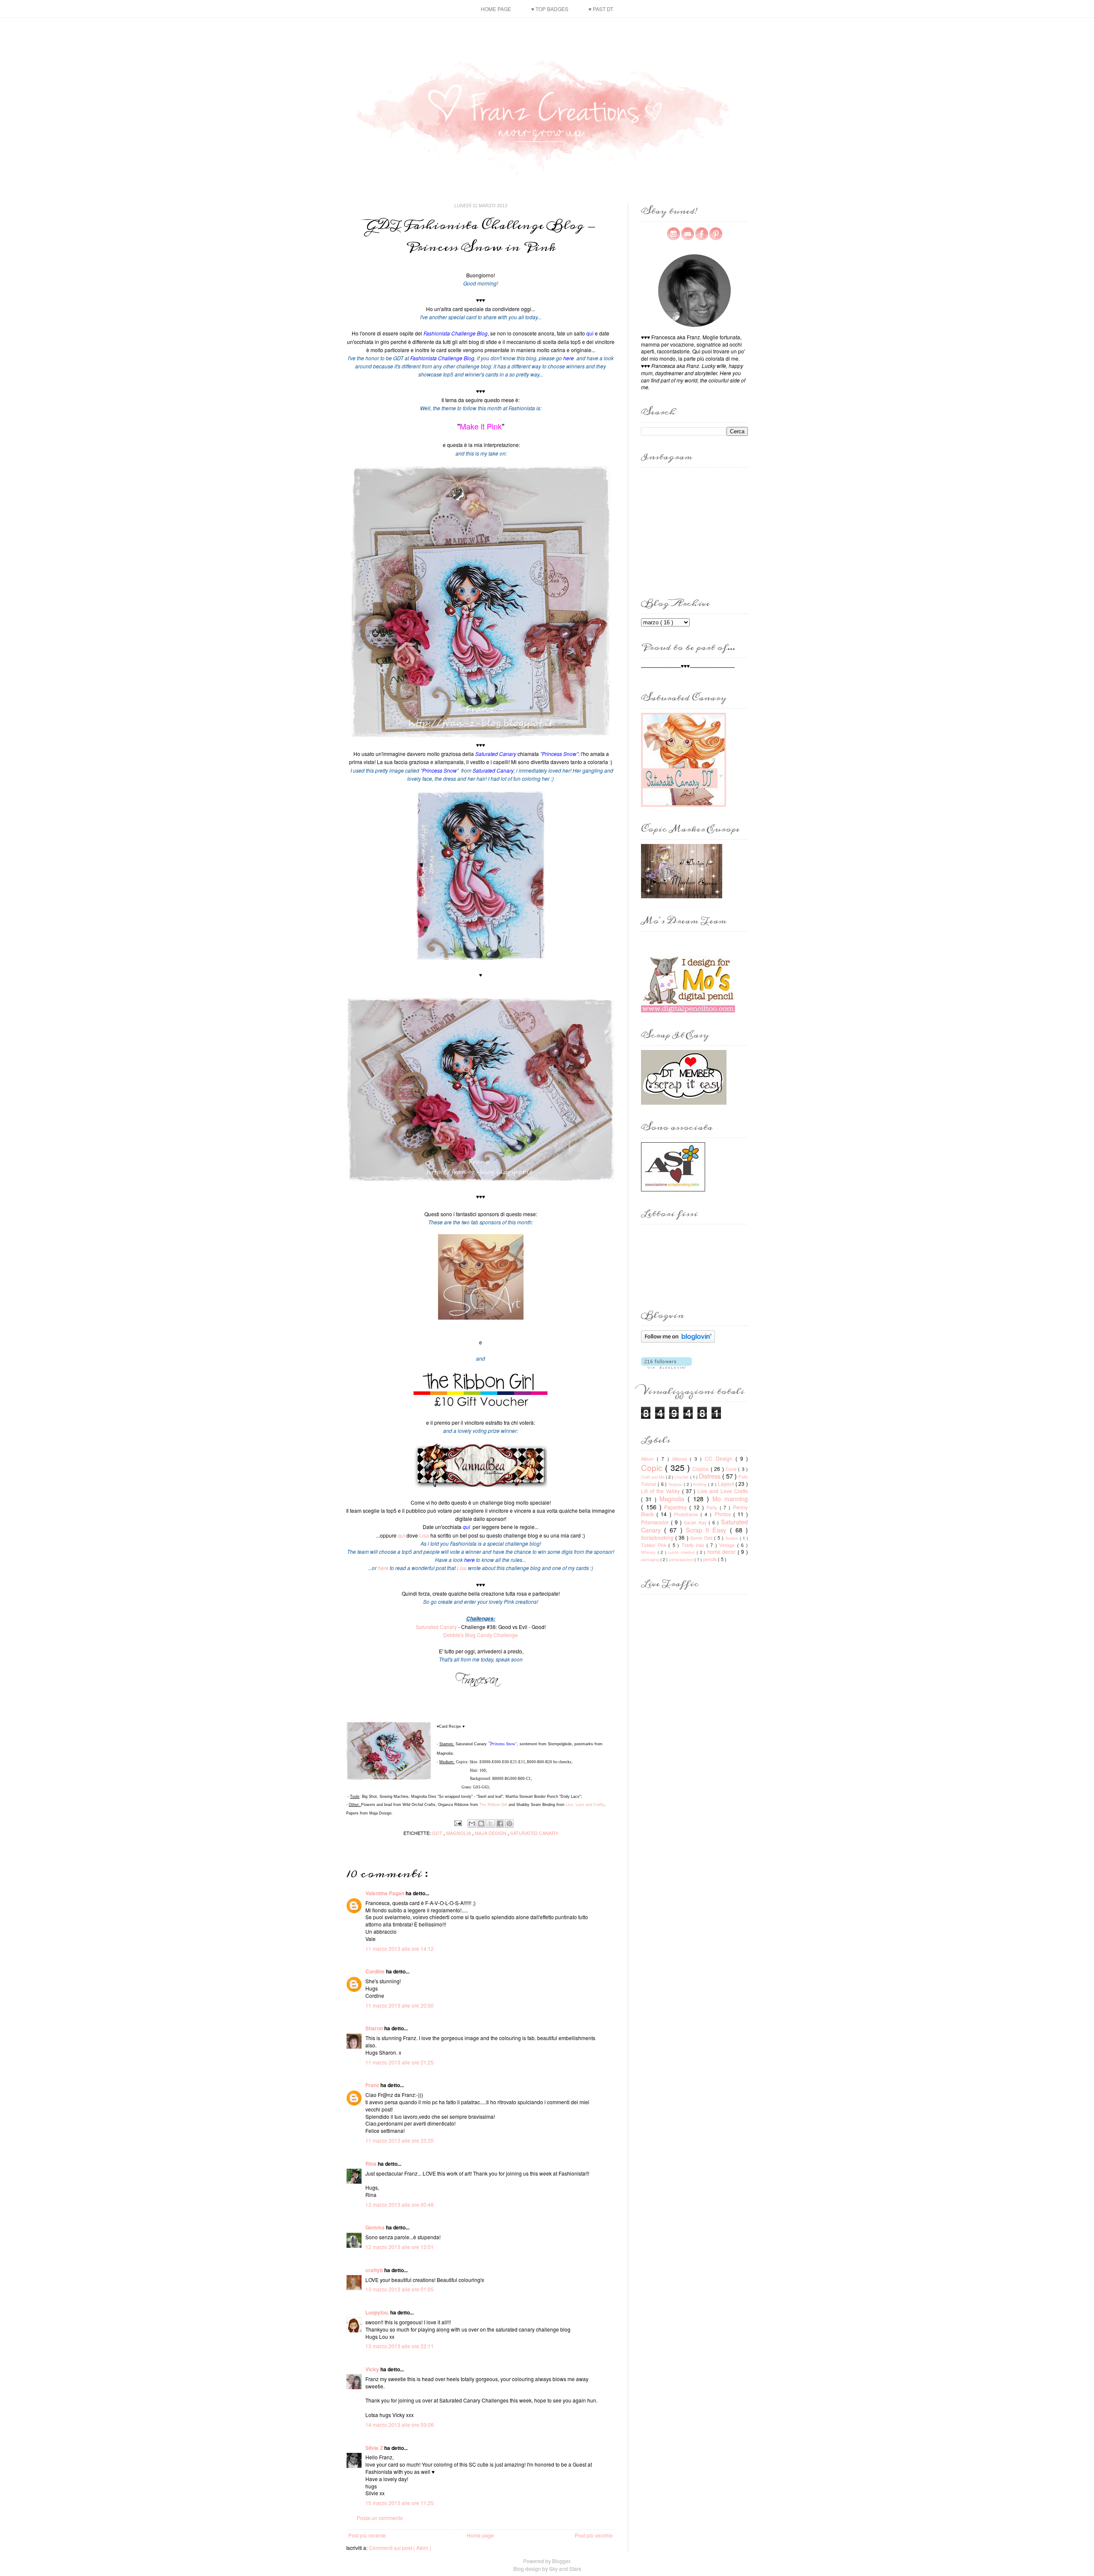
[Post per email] (458, 1822)
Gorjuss (676, 1484)
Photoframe (687, 1514)
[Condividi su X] (491, 1823)
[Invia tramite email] (472, 1823)
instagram (673, 234)
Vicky (373, 2369)
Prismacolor (656, 1522)
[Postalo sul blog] (481, 1823)
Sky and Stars (565, 2569)
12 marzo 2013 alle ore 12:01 (400, 2247)
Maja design (491, 1833)
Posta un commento (380, 2518)
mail (688, 234)
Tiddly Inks (694, 1545)
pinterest (716, 234)
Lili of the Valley (662, 1491)
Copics (701, 1469)
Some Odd (702, 1538)
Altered (681, 1459)
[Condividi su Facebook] (500, 1823)
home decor (722, 1551)
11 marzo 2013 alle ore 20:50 (400, 2005)
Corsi (732, 1469)
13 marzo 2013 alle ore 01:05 (400, 2289)
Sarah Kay (696, 1522)
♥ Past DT (601, 9)
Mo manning (730, 1498)
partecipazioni (682, 1559)
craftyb (375, 2270)
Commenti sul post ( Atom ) (400, 2548)
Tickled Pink (655, 1545)
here (383, 1568)
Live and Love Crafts (723, 1491)
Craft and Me (653, 1477)
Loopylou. (378, 2312)
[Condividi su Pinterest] (509, 1823)
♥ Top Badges (550, 9)
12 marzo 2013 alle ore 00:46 (400, 2204)
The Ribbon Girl (493, 1805)
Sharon (375, 2028)
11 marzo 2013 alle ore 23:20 (400, 2140)
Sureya (733, 1538)
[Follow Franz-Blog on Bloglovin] (678, 1340)
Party (713, 1507)
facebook (702, 234)
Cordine (376, 1971)
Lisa (424, 1535)
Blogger (561, 2561)
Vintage (728, 1545)
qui (401, 1535)
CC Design (720, 1458)
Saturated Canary (436, 1627)
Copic (653, 1467)
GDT (438, 1833)
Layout (727, 1484)
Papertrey (677, 1507)
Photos (724, 1514)
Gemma (376, 2227)
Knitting (701, 1484)
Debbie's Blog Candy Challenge (481, 1635)
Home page (496, 9)
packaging (651, 1559)
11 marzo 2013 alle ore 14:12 (400, 1948)
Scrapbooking (658, 1537)
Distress (710, 1476)
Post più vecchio (594, 2535)
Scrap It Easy (708, 1530)
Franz (373, 2085)
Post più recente (367, 2535)
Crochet (682, 1477)
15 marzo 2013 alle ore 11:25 (400, 2503)
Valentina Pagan (385, 1893)
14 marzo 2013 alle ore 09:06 (400, 2425)
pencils (710, 1559)
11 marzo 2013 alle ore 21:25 (400, 2062)
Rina (372, 2164)
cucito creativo (682, 1552)
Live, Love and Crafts (585, 1805)
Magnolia (459, 1833)
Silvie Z (375, 2448)
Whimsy (649, 1552)
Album (649, 1459)
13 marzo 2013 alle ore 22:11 (400, 2346)
